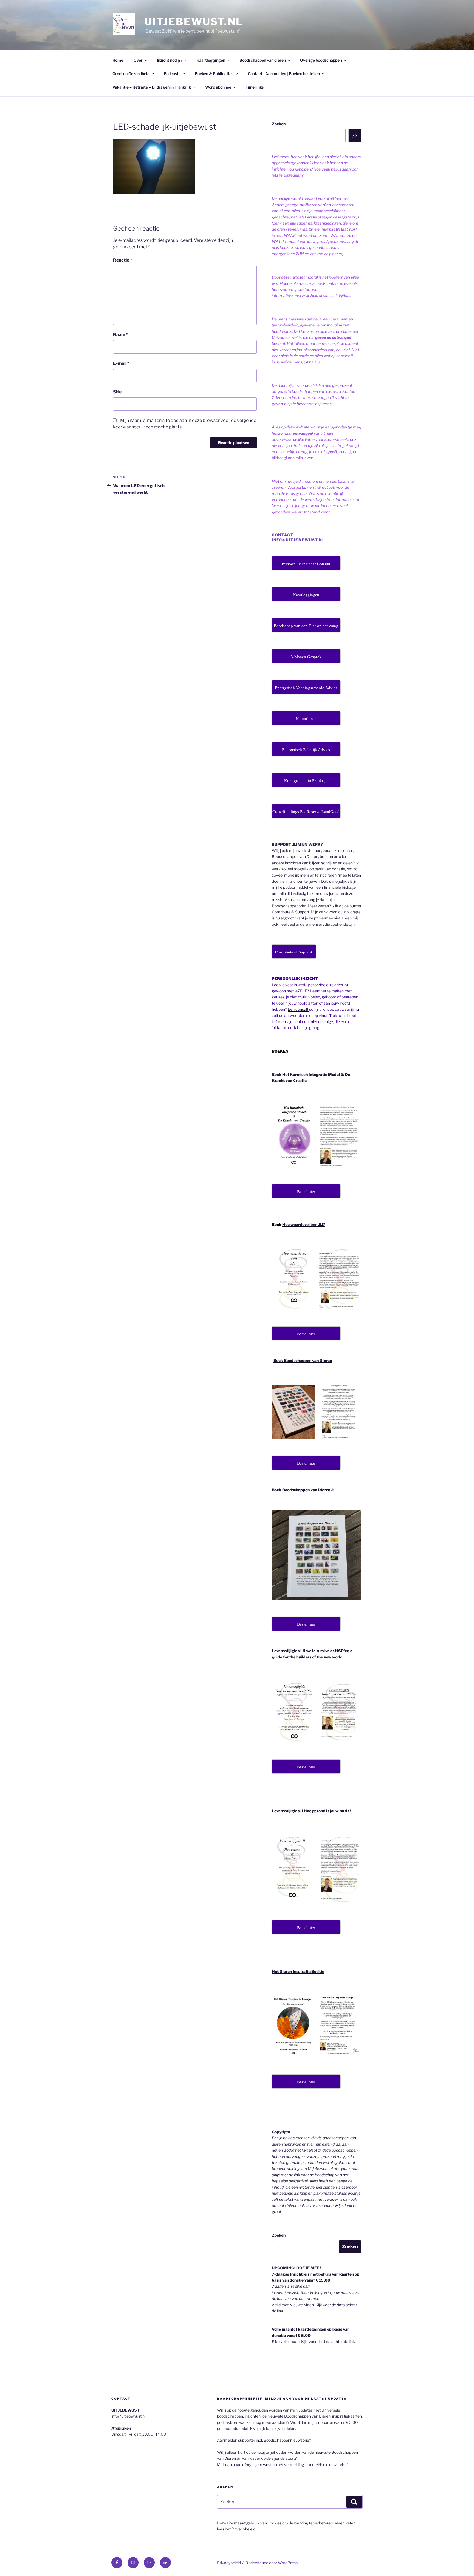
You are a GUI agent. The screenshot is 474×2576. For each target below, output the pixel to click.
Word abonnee (218, 87)
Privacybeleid (243, 2529)
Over (138, 60)
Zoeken (279, 124)
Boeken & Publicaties (214, 74)
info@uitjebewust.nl (258, 2465)
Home (118, 60)
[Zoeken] (355, 135)
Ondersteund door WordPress (271, 2563)
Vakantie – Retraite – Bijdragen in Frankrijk (152, 87)
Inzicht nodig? (170, 60)
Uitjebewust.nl (194, 22)
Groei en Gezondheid (131, 74)
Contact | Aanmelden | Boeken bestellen (284, 74)
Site (117, 392)
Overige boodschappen (321, 60)
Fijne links (255, 87)
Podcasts (172, 74)
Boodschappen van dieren (263, 60)
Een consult (298, 1009)
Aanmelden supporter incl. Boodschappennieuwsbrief (264, 2440)
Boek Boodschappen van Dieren (303, 1360)
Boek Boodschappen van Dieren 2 (303, 1490)
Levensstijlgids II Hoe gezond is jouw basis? (312, 1811)
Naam (121, 335)
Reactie (123, 260)
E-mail (121, 363)
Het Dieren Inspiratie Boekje (298, 1971)
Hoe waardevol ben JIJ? (304, 1224)
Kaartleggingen (211, 60)
